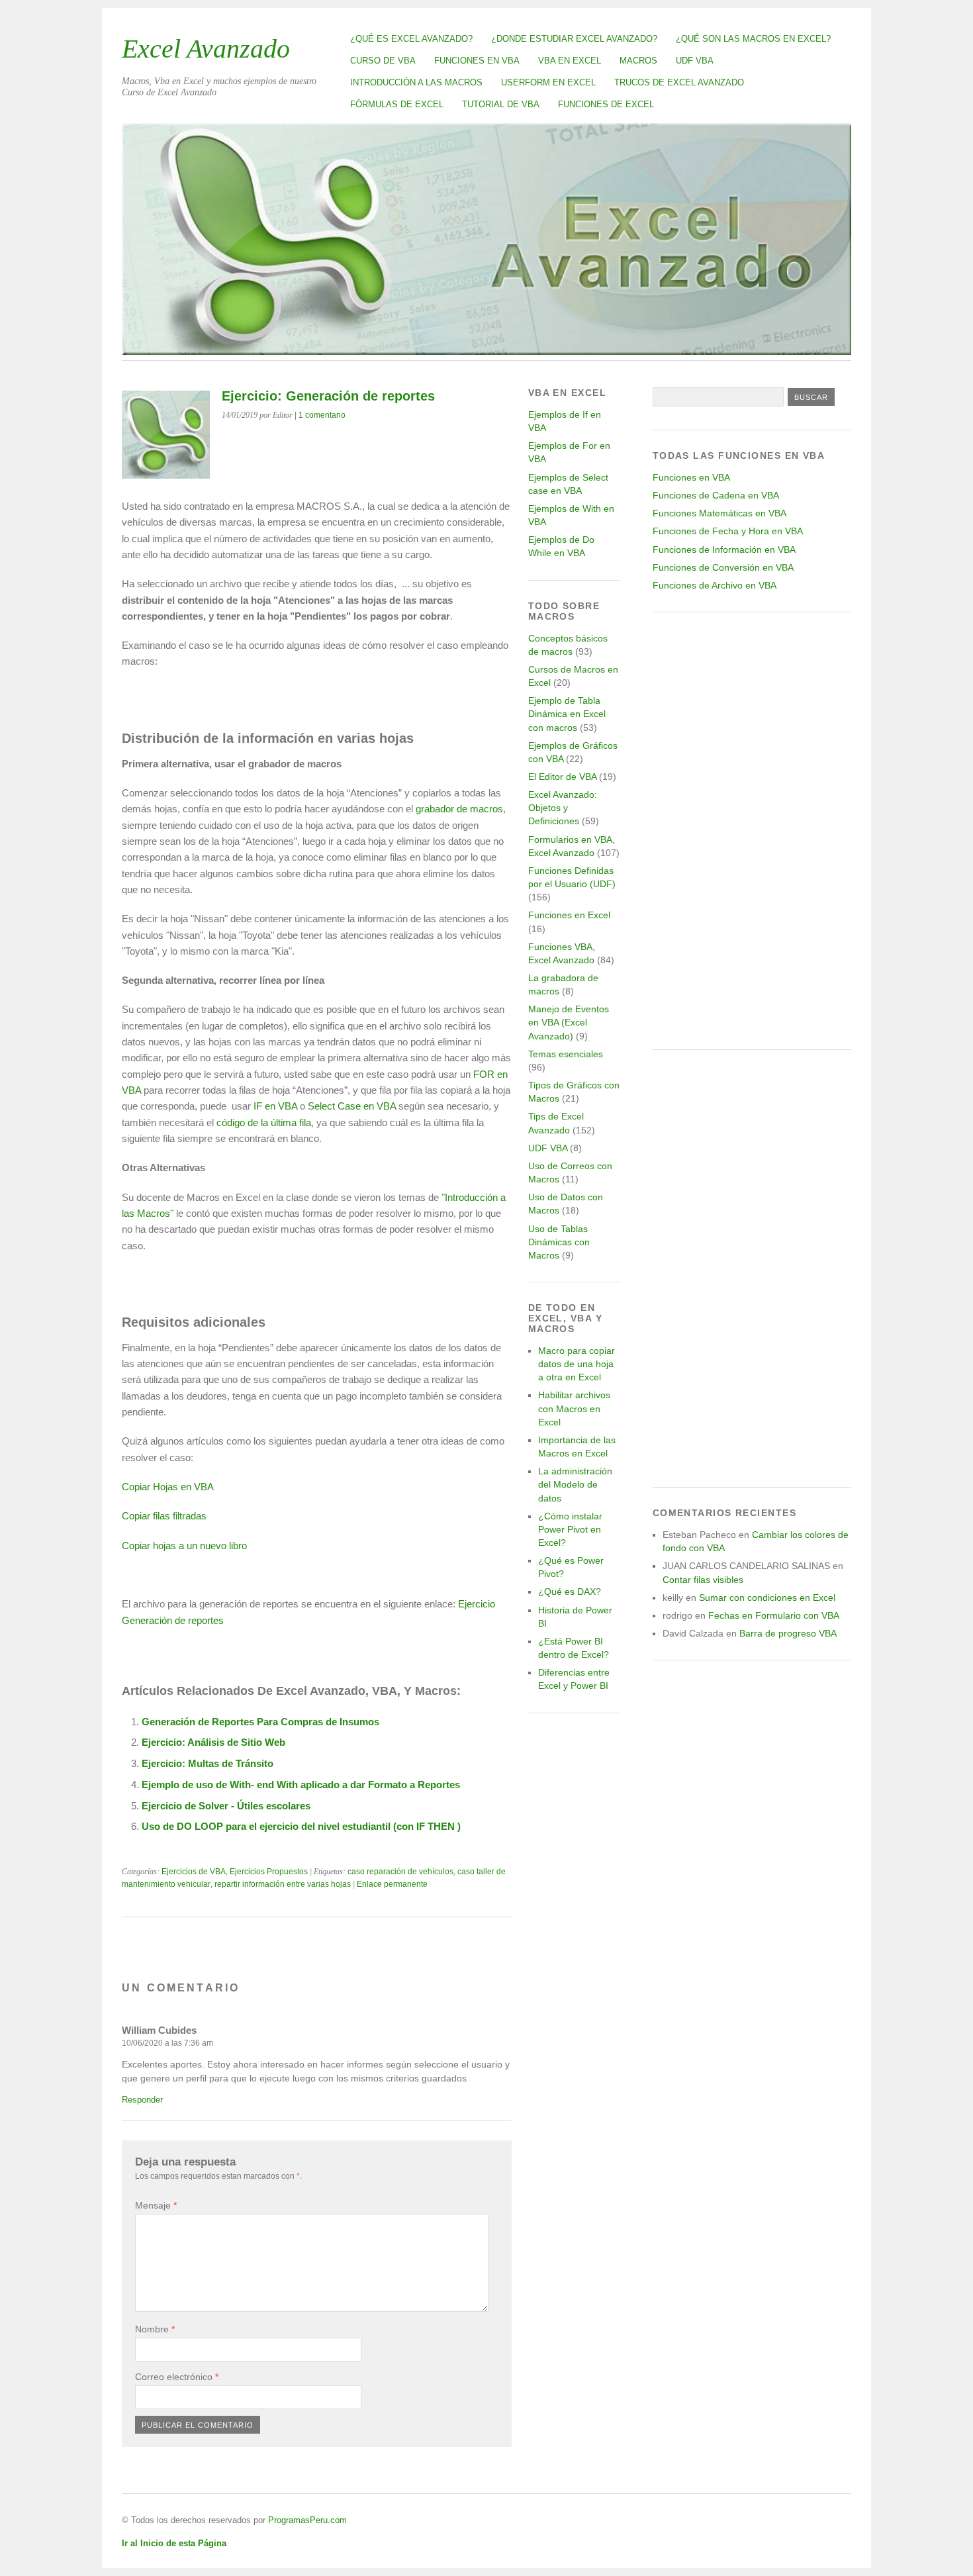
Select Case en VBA (352, 1106)
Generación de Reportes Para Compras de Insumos (260, 1722)
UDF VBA (695, 61)
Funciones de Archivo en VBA (715, 585)
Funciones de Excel (606, 104)
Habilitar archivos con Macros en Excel (574, 1408)
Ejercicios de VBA (194, 1872)
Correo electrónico (177, 2377)
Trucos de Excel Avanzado (679, 82)
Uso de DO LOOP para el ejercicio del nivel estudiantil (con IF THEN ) (301, 1826)
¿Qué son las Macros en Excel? (753, 39)
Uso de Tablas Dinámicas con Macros (559, 1242)
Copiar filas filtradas (164, 1516)
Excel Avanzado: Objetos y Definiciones (563, 808)
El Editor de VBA (562, 777)
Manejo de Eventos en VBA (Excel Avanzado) (569, 1022)
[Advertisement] (752, 831)
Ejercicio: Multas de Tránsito (208, 1763)
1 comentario (322, 415)
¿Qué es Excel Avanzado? (411, 39)
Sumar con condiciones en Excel (767, 1598)
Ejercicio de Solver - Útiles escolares (226, 1806)
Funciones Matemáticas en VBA (719, 513)
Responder (142, 2100)
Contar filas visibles (703, 1580)
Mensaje (156, 2205)
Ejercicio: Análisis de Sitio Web (213, 1742)
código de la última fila (264, 1122)
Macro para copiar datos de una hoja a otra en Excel (577, 1364)
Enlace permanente (392, 1884)
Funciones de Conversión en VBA (723, 567)
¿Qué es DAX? (570, 1592)
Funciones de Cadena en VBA (716, 495)
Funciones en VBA (477, 61)
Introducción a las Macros (416, 82)
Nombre (155, 2329)
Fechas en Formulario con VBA (774, 1615)
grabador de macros (459, 809)
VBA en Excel (570, 61)
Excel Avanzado (206, 49)
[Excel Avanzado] (486, 351)
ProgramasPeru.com (307, 2520)
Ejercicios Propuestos (269, 1872)
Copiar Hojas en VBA (168, 1487)
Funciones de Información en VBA (724, 549)
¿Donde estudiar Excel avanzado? (574, 39)
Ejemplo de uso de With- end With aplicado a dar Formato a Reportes (301, 1785)
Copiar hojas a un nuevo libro (184, 1546)
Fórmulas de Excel (397, 104)
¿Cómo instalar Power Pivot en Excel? (570, 1529)
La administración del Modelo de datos (575, 1484)
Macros (638, 61)
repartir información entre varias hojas (283, 1884)
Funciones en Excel (569, 915)
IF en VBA (275, 1106)
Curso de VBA (383, 61)
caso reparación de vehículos (400, 1872)
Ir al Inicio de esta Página (174, 2543)
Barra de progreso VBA (788, 1633)
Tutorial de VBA (501, 104)
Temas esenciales (566, 1054)
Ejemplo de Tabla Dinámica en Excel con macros (567, 714)
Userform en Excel (548, 82)
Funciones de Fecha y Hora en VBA (728, 531)
